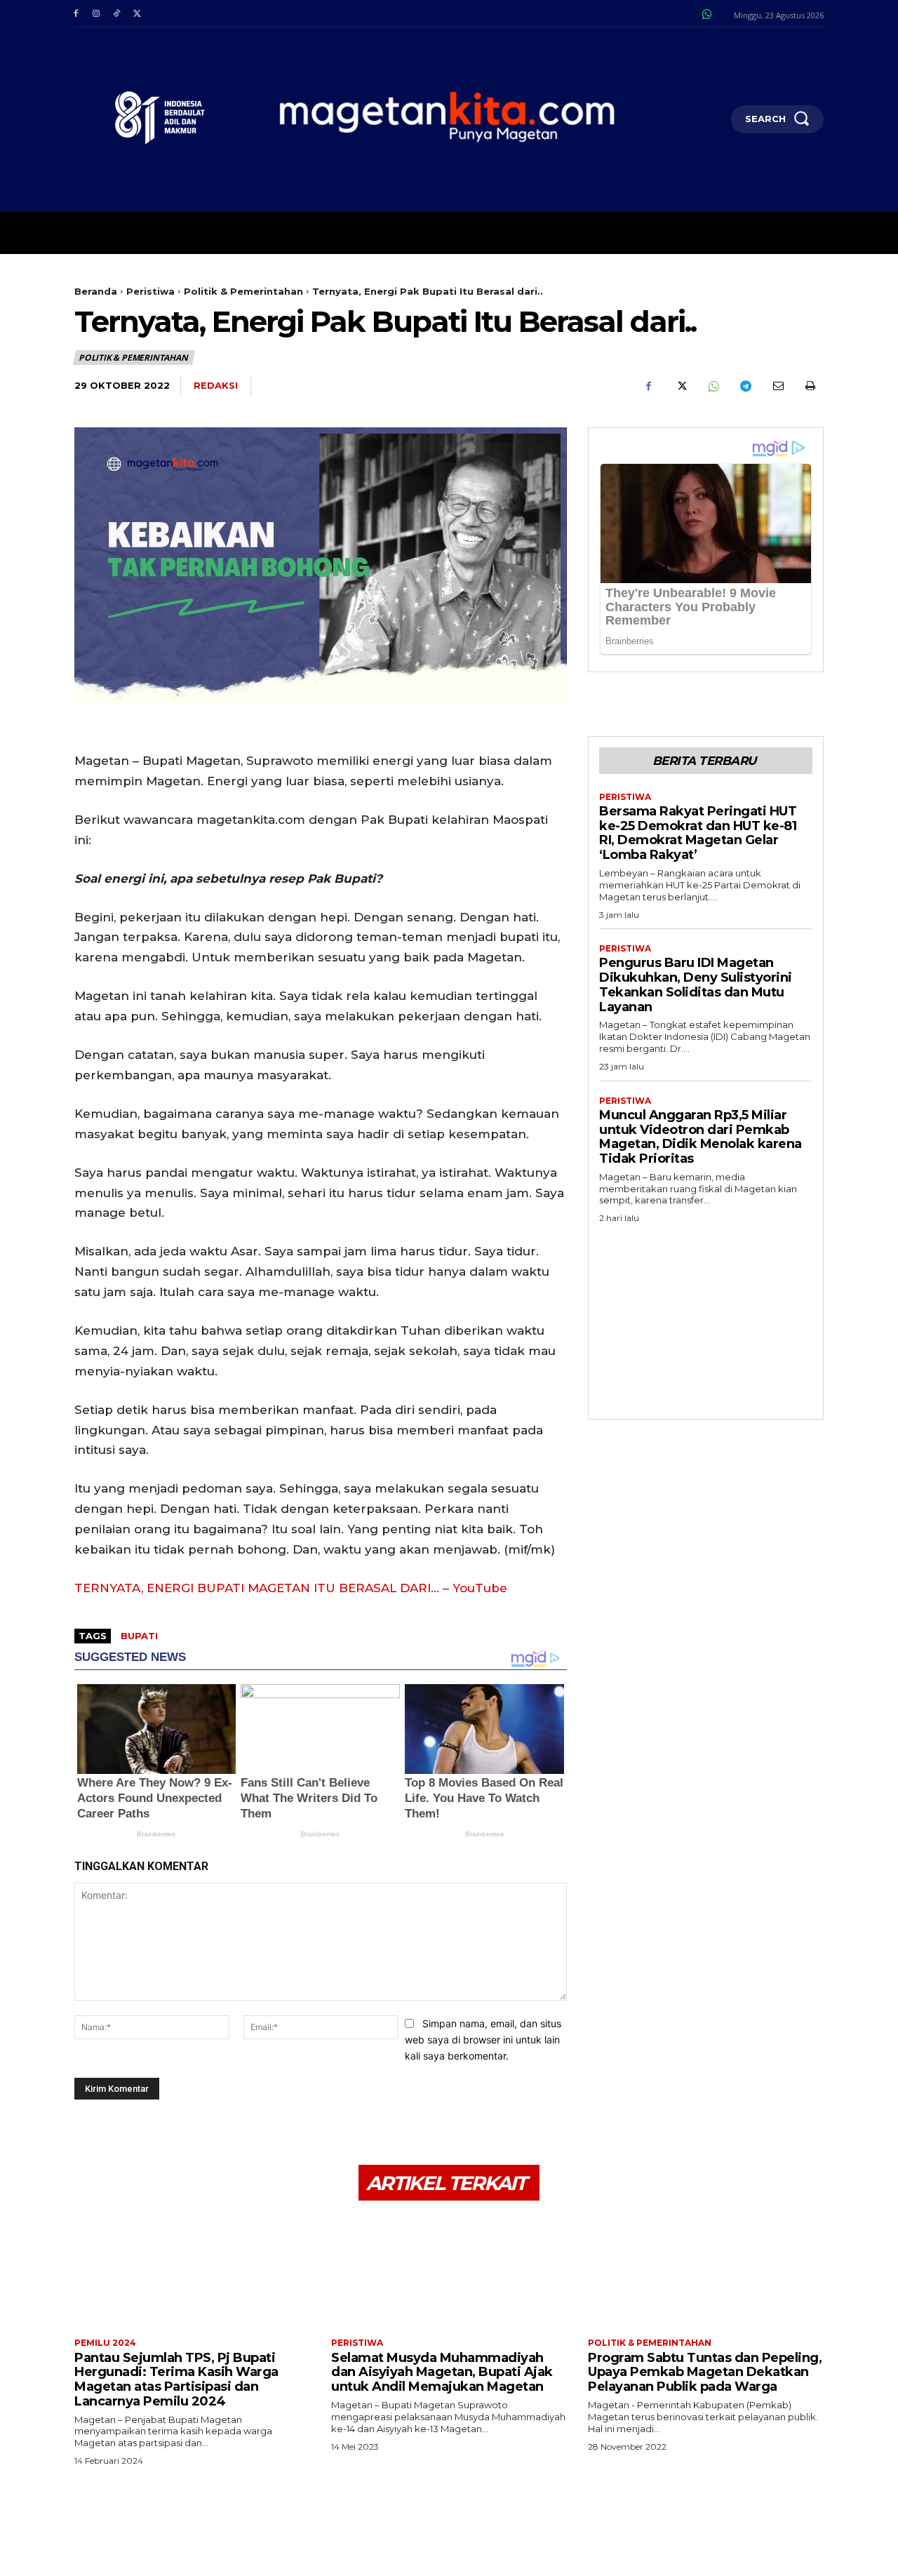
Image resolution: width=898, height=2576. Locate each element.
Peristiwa (150, 291)
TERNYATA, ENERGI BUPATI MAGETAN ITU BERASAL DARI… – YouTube (291, 1588)
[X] (137, 14)
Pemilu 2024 (105, 2343)
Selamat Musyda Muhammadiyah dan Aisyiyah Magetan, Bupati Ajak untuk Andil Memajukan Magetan (442, 2372)
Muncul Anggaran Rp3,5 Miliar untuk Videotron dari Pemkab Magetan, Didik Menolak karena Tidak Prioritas (701, 1137)
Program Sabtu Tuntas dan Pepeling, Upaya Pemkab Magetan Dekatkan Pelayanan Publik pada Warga (705, 2372)
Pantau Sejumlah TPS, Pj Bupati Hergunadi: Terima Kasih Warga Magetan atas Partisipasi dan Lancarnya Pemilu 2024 (176, 2380)
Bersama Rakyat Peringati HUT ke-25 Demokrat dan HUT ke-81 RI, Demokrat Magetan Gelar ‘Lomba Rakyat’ (698, 833)
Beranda (96, 291)
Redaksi (216, 385)
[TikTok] (116, 14)
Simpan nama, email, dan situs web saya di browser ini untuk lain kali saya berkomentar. (483, 2039)
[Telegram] (745, 386)
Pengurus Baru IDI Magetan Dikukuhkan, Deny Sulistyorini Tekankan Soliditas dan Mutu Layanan (696, 985)
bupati (139, 1636)
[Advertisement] (706, 1317)
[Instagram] (96, 14)
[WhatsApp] (713, 386)
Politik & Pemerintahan (243, 291)
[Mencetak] (810, 386)
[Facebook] (75, 14)
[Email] (777, 386)
